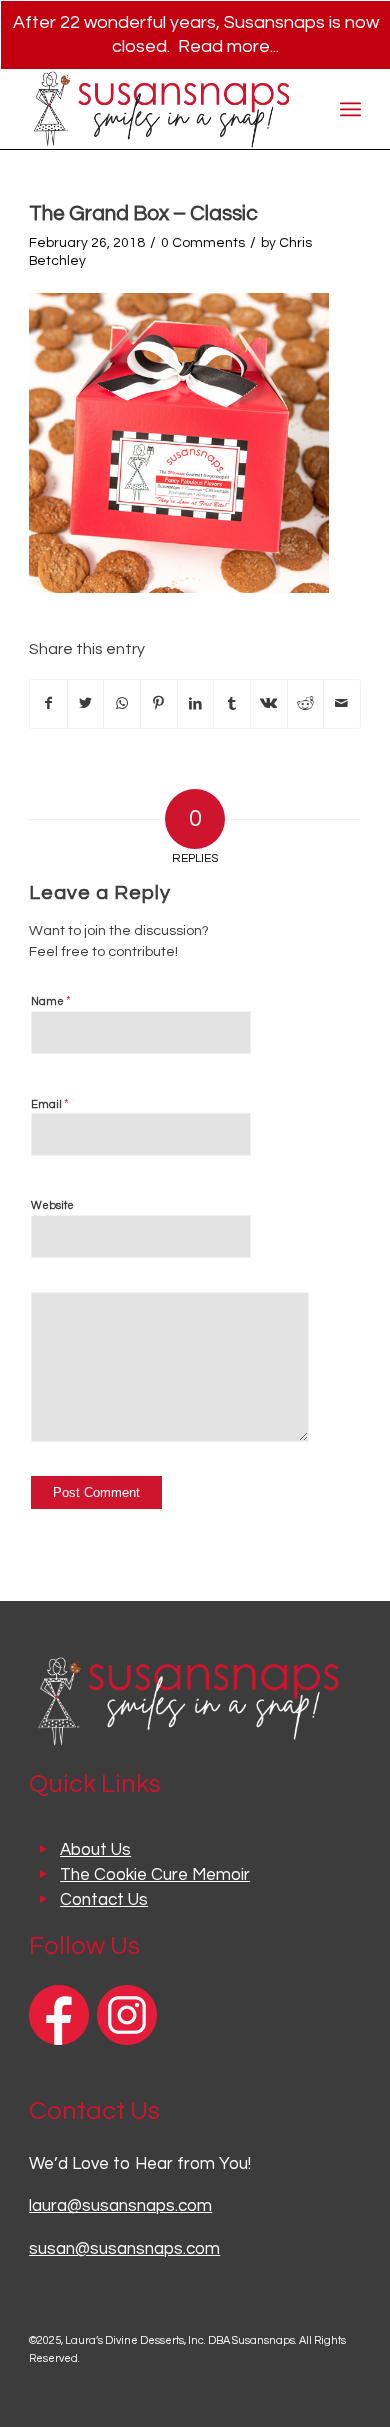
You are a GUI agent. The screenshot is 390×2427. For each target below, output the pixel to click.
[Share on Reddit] (306, 704)
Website (52, 1205)
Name (51, 1001)
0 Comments (203, 243)
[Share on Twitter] (86, 704)
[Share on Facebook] (48, 704)
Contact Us (104, 1900)
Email (50, 1104)
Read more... (228, 46)
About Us (95, 1850)
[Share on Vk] (269, 704)
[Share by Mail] (342, 704)
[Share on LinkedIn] (196, 704)
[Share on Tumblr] (232, 704)
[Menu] (350, 109)
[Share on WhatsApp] (122, 704)
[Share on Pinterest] (159, 704)
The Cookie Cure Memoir (155, 1875)
